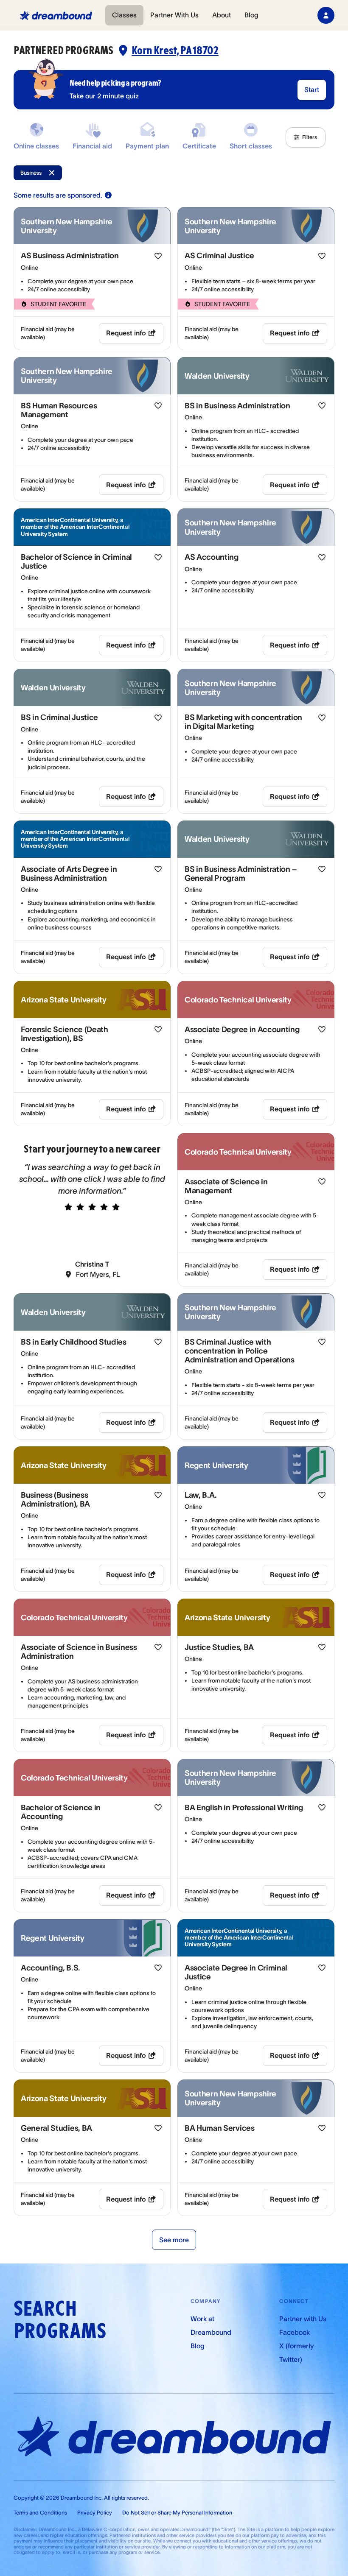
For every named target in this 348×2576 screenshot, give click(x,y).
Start (312, 89)
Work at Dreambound (211, 2325)
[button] (306, 137)
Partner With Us (174, 15)
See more (174, 2240)
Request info (126, 333)
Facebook (295, 2332)
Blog (251, 15)
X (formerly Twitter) (296, 2353)
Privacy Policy (95, 2513)
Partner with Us (303, 2319)
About (222, 15)
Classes (124, 15)
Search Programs (60, 2320)
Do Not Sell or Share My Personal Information (177, 2513)
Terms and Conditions (40, 2513)
